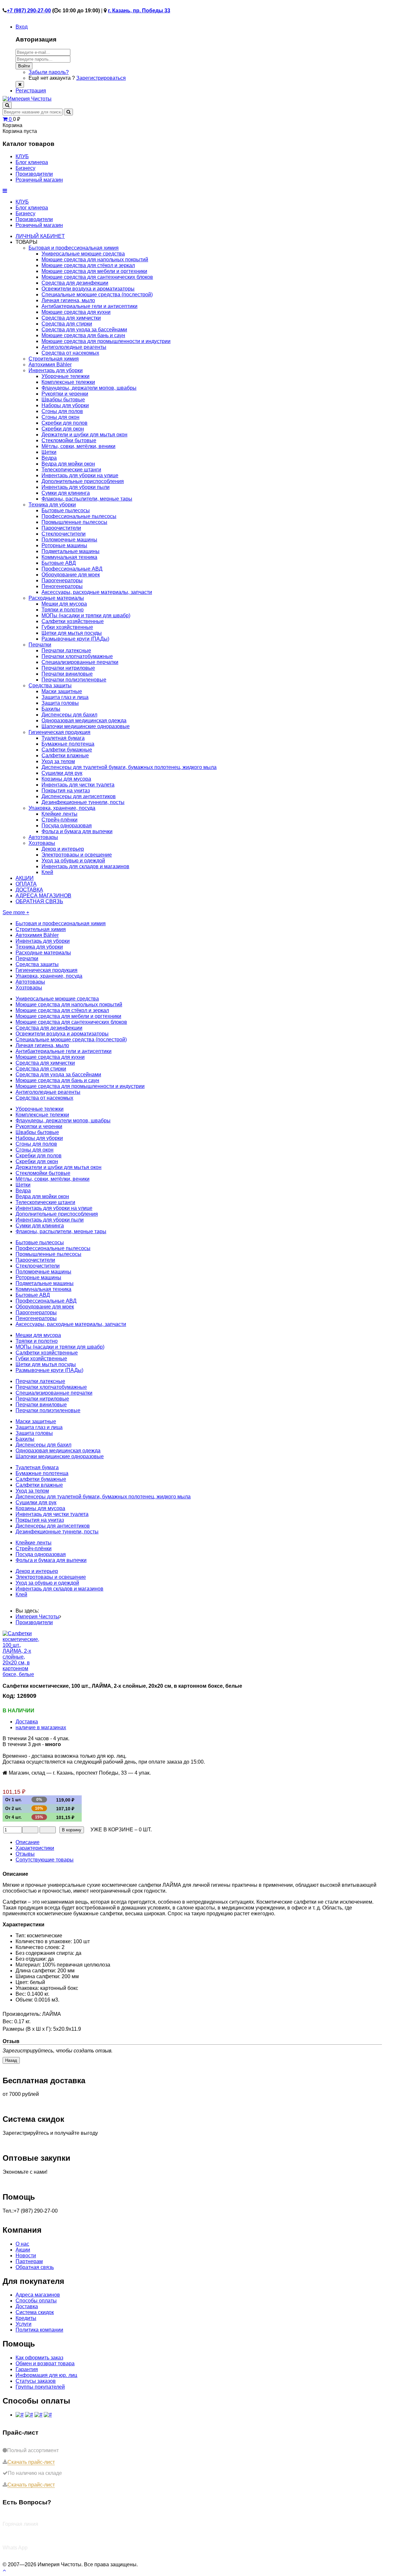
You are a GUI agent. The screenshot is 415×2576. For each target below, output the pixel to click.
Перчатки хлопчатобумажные (77, 656)
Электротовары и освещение (77, 855)
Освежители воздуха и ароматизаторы (88, 289)
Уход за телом (58, 761)
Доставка (27, 1722)
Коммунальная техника (69, 557)
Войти (24, 66)
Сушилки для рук (62, 773)
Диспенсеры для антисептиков (79, 796)
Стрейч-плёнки (59, 820)
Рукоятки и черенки (65, 394)
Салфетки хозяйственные (73, 621)
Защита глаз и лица (65, 697)
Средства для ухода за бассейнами (84, 330)
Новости (26, 2256)
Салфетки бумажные (67, 750)
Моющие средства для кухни (76, 312)
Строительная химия (54, 359)
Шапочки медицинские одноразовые (86, 726)
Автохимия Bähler (50, 365)
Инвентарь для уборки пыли (76, 487)
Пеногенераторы (62, 586)
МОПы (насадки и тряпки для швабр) (86, 615)
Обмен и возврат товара (45, 2363)
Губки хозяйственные (67, 627)
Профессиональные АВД (72, 569)
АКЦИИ (25, 878)
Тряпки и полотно (63, 610)
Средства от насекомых (70, 353)
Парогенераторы (62, 580)
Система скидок (35, 2312)
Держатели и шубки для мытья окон (84, 435)
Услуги (24, 2324)
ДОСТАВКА (29, 890)
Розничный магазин (39, 225)
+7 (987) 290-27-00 (29, 11)
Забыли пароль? (49, 72)
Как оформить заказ (39, 2358)
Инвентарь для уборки (56, 370)
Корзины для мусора (66, 779)
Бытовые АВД (59, 563)
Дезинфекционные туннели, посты (83, 802)
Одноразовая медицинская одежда (84, 721)
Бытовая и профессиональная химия (74, 248)
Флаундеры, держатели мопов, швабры (89, 388)
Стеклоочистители (64, 534)
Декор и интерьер (63, 849)
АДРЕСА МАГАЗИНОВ (43, 896)
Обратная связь (35, 2267)
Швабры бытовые (63, 400)
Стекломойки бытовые (69, 440)
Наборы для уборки (65, 405)
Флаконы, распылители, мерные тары (87, 499)
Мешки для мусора (64, 604)
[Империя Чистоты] (27, 99)
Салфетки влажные (65, 756)
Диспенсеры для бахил (69, 715)
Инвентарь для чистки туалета (78, 785)
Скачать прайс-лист (31, 2462)
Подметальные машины (71, 551)
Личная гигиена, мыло (68, 300)
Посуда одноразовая (67, 826)
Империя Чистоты (37, 1617)
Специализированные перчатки (80, 662)
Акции (23, 2250)
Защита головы (60, 703)
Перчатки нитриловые (68, 668)
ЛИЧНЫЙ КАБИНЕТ (40, 236)
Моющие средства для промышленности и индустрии (106, 341)
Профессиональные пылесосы (79, 516)
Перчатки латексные (66, 650)
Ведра (49, 458)
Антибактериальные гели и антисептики (89, 306)
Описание (28, 1842)
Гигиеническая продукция (59, 732)
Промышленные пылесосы (74, 522)
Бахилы (51, 709)
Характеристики (35, 1848)
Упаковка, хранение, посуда (62, 808)
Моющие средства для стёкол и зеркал (88, 265)
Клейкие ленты (59, 814)
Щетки (49, 452)
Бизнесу (25, 213)
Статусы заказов (36, 2381)
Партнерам (29, 2261)
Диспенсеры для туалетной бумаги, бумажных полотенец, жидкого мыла (129, 767)
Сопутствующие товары (45, 1860)
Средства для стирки (67, 324)
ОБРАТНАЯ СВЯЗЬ (39, 901)
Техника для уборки (52, 505)
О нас (22, 2244)
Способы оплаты (36, 2301)
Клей (47, 872)
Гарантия (27, 2369)
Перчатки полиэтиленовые (74, 680)
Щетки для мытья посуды (72, 633)
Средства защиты (50, 685)
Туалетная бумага (63, 738)
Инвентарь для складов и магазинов (85, 866)
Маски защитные (62, 691)
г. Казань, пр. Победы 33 (139, 11)
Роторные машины (64, 545)
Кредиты (26, 2318)
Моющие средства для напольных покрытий (95, 260)
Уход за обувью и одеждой (73, 861)
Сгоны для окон (60, 417)
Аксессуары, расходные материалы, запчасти (97, 592)
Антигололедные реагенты (74, 347)
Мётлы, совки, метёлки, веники (78, 446)
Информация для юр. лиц (46, 2375)
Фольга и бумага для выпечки (77, 831)
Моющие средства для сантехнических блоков (97, 277)
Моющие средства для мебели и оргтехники (94, 271)
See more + (16, 912)
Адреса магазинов (38, 2295)
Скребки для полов (65, 423)
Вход (22, 27)
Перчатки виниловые (67, 674)
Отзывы (25, 1854)
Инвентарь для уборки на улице (80, 475)
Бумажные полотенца (68, 744)
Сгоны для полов (62, 411)
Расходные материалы (56, 598)
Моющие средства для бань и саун (83, 335)
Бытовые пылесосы (66, 510)
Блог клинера (32, 208)
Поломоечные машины (69, 540)
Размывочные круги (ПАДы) (75, 639)
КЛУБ (22, 202)
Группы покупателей (40, 2387)
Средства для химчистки (71, 318)
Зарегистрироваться (101, 78)
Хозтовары (42, 843)
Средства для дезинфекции (75, 283)
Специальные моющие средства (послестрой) (97, 295)
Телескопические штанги (71, 470)
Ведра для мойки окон (68, 464)
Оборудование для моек (71, 575)
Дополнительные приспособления (83, 481)
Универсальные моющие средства (83, 254)
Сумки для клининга (66, 493)
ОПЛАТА (26, 884)
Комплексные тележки (68, 382)
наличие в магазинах (41, 1727)
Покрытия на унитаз (66, 791)
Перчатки (40, 645)
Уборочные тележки (65, 376)
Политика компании (39, 2330)
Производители (34, 219)
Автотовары (43, 837)
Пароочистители (61, 528)
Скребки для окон (63, 429)
